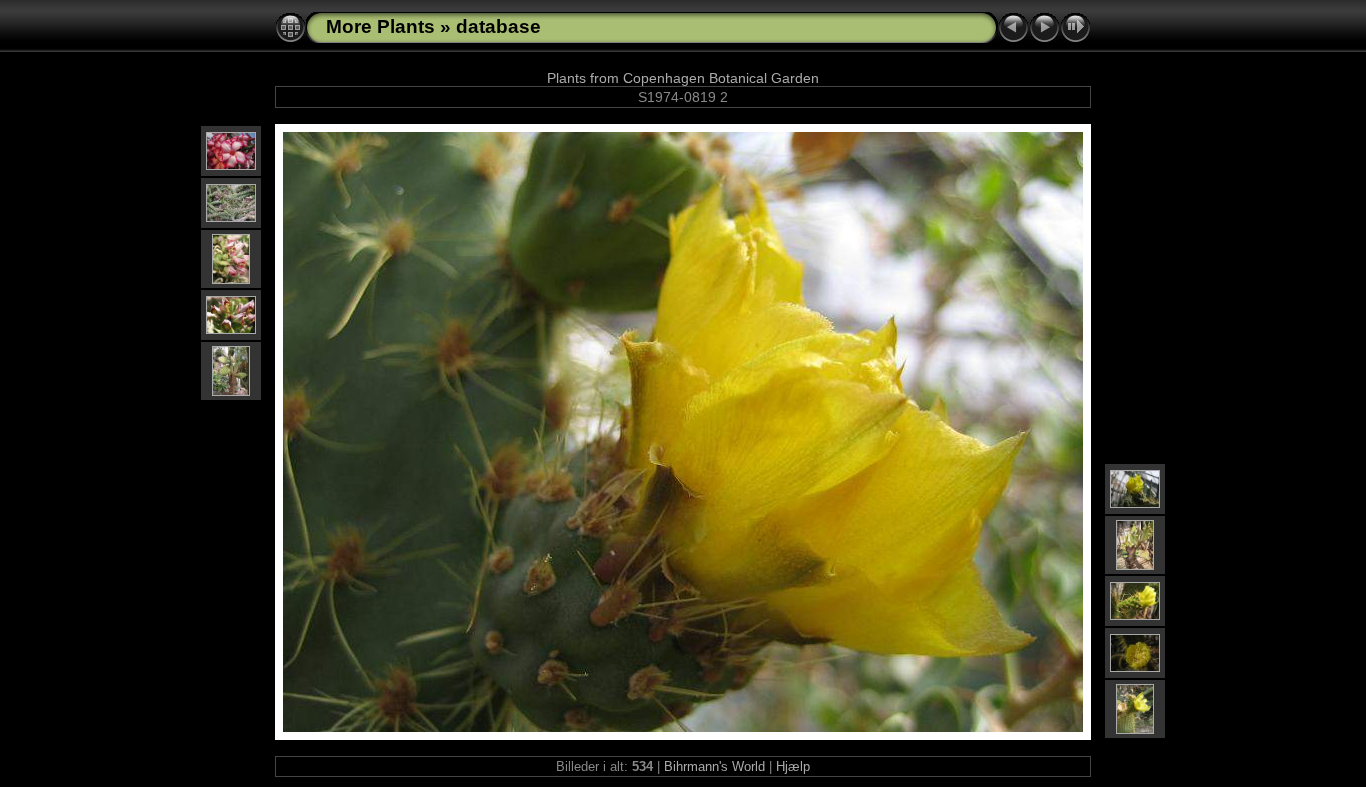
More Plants (380, 26)
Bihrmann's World (714, 766)
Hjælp (793, 766)
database (498, 26)
